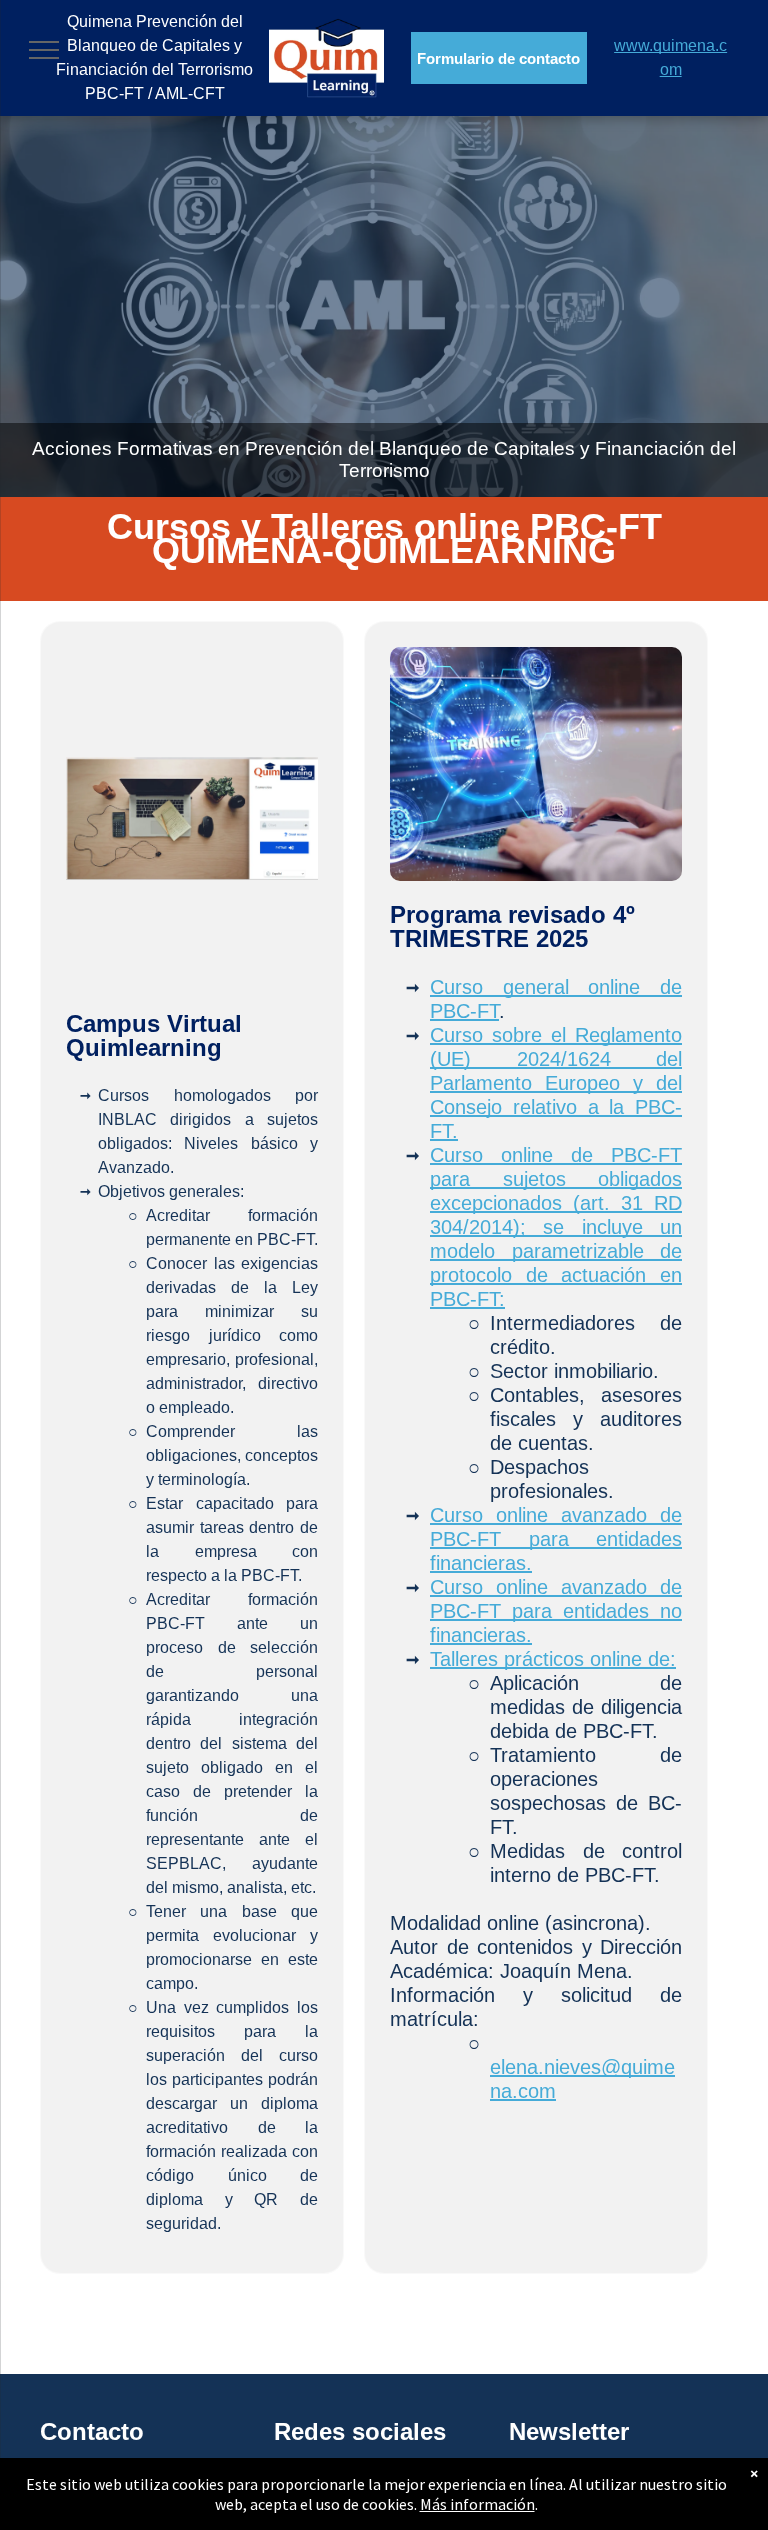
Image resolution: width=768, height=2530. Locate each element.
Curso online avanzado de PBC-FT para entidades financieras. (556, 1539)
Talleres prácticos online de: (553, 1659)
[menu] (44, 50)
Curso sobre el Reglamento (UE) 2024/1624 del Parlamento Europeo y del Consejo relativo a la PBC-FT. (556, 1083)
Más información (477, 2504)
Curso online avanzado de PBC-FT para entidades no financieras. (556, 1611)
